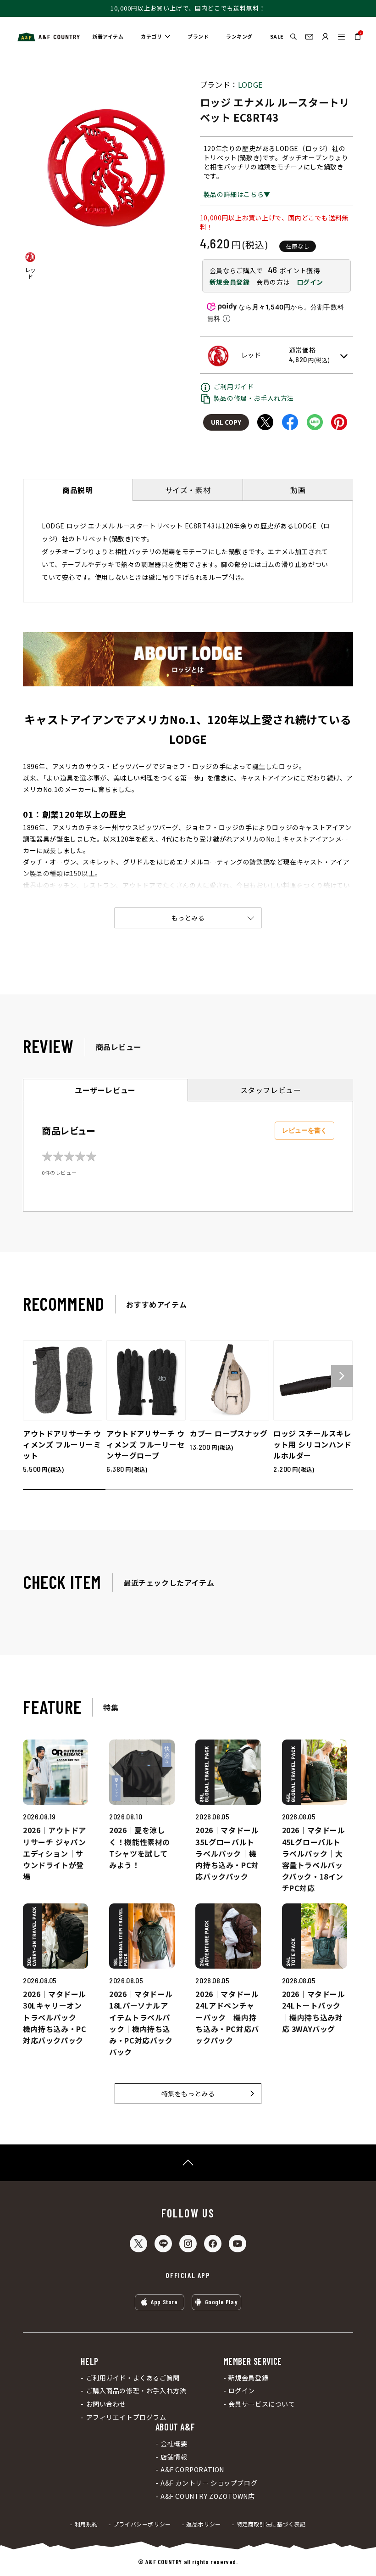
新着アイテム (108, 36)
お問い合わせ (106, 2404)
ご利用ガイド (234, 387)
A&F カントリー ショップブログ (209, 2483)
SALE (277, 36)
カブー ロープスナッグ (229, 1433)
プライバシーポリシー (142, 2524)
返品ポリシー (204, 2524)
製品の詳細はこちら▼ (237, 194)
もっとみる (188, 918)
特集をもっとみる (188, 2093)
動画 (298, 490)
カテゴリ (151, 36)
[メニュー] (341, 36)
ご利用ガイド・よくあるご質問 (133, 2378)
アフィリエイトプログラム (126, 2417)
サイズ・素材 (188, 490)
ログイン (310, 282)
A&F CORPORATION (192, 2470)
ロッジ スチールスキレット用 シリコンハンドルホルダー (312, 1444)
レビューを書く (304, 1130)
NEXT (342, 1376)
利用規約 (86, 2524)
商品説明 (77, 490)
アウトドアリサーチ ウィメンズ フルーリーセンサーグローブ (146, 1444)
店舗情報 (174, 2457)
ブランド (198, 36)
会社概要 (174, 2444)
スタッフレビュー (271, 1090)
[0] (358, 40)
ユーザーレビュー (105, 1090)
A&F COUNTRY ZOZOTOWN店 (208, 2496)
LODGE (250, 84)
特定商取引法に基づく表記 (271, 2524)
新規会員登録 (230, 282)
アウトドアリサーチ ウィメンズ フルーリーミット (62, 1444)
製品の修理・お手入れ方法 (254, 398)
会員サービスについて (262, 2404)
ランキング (239, 36)
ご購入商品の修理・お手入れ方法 (136, 2391)
